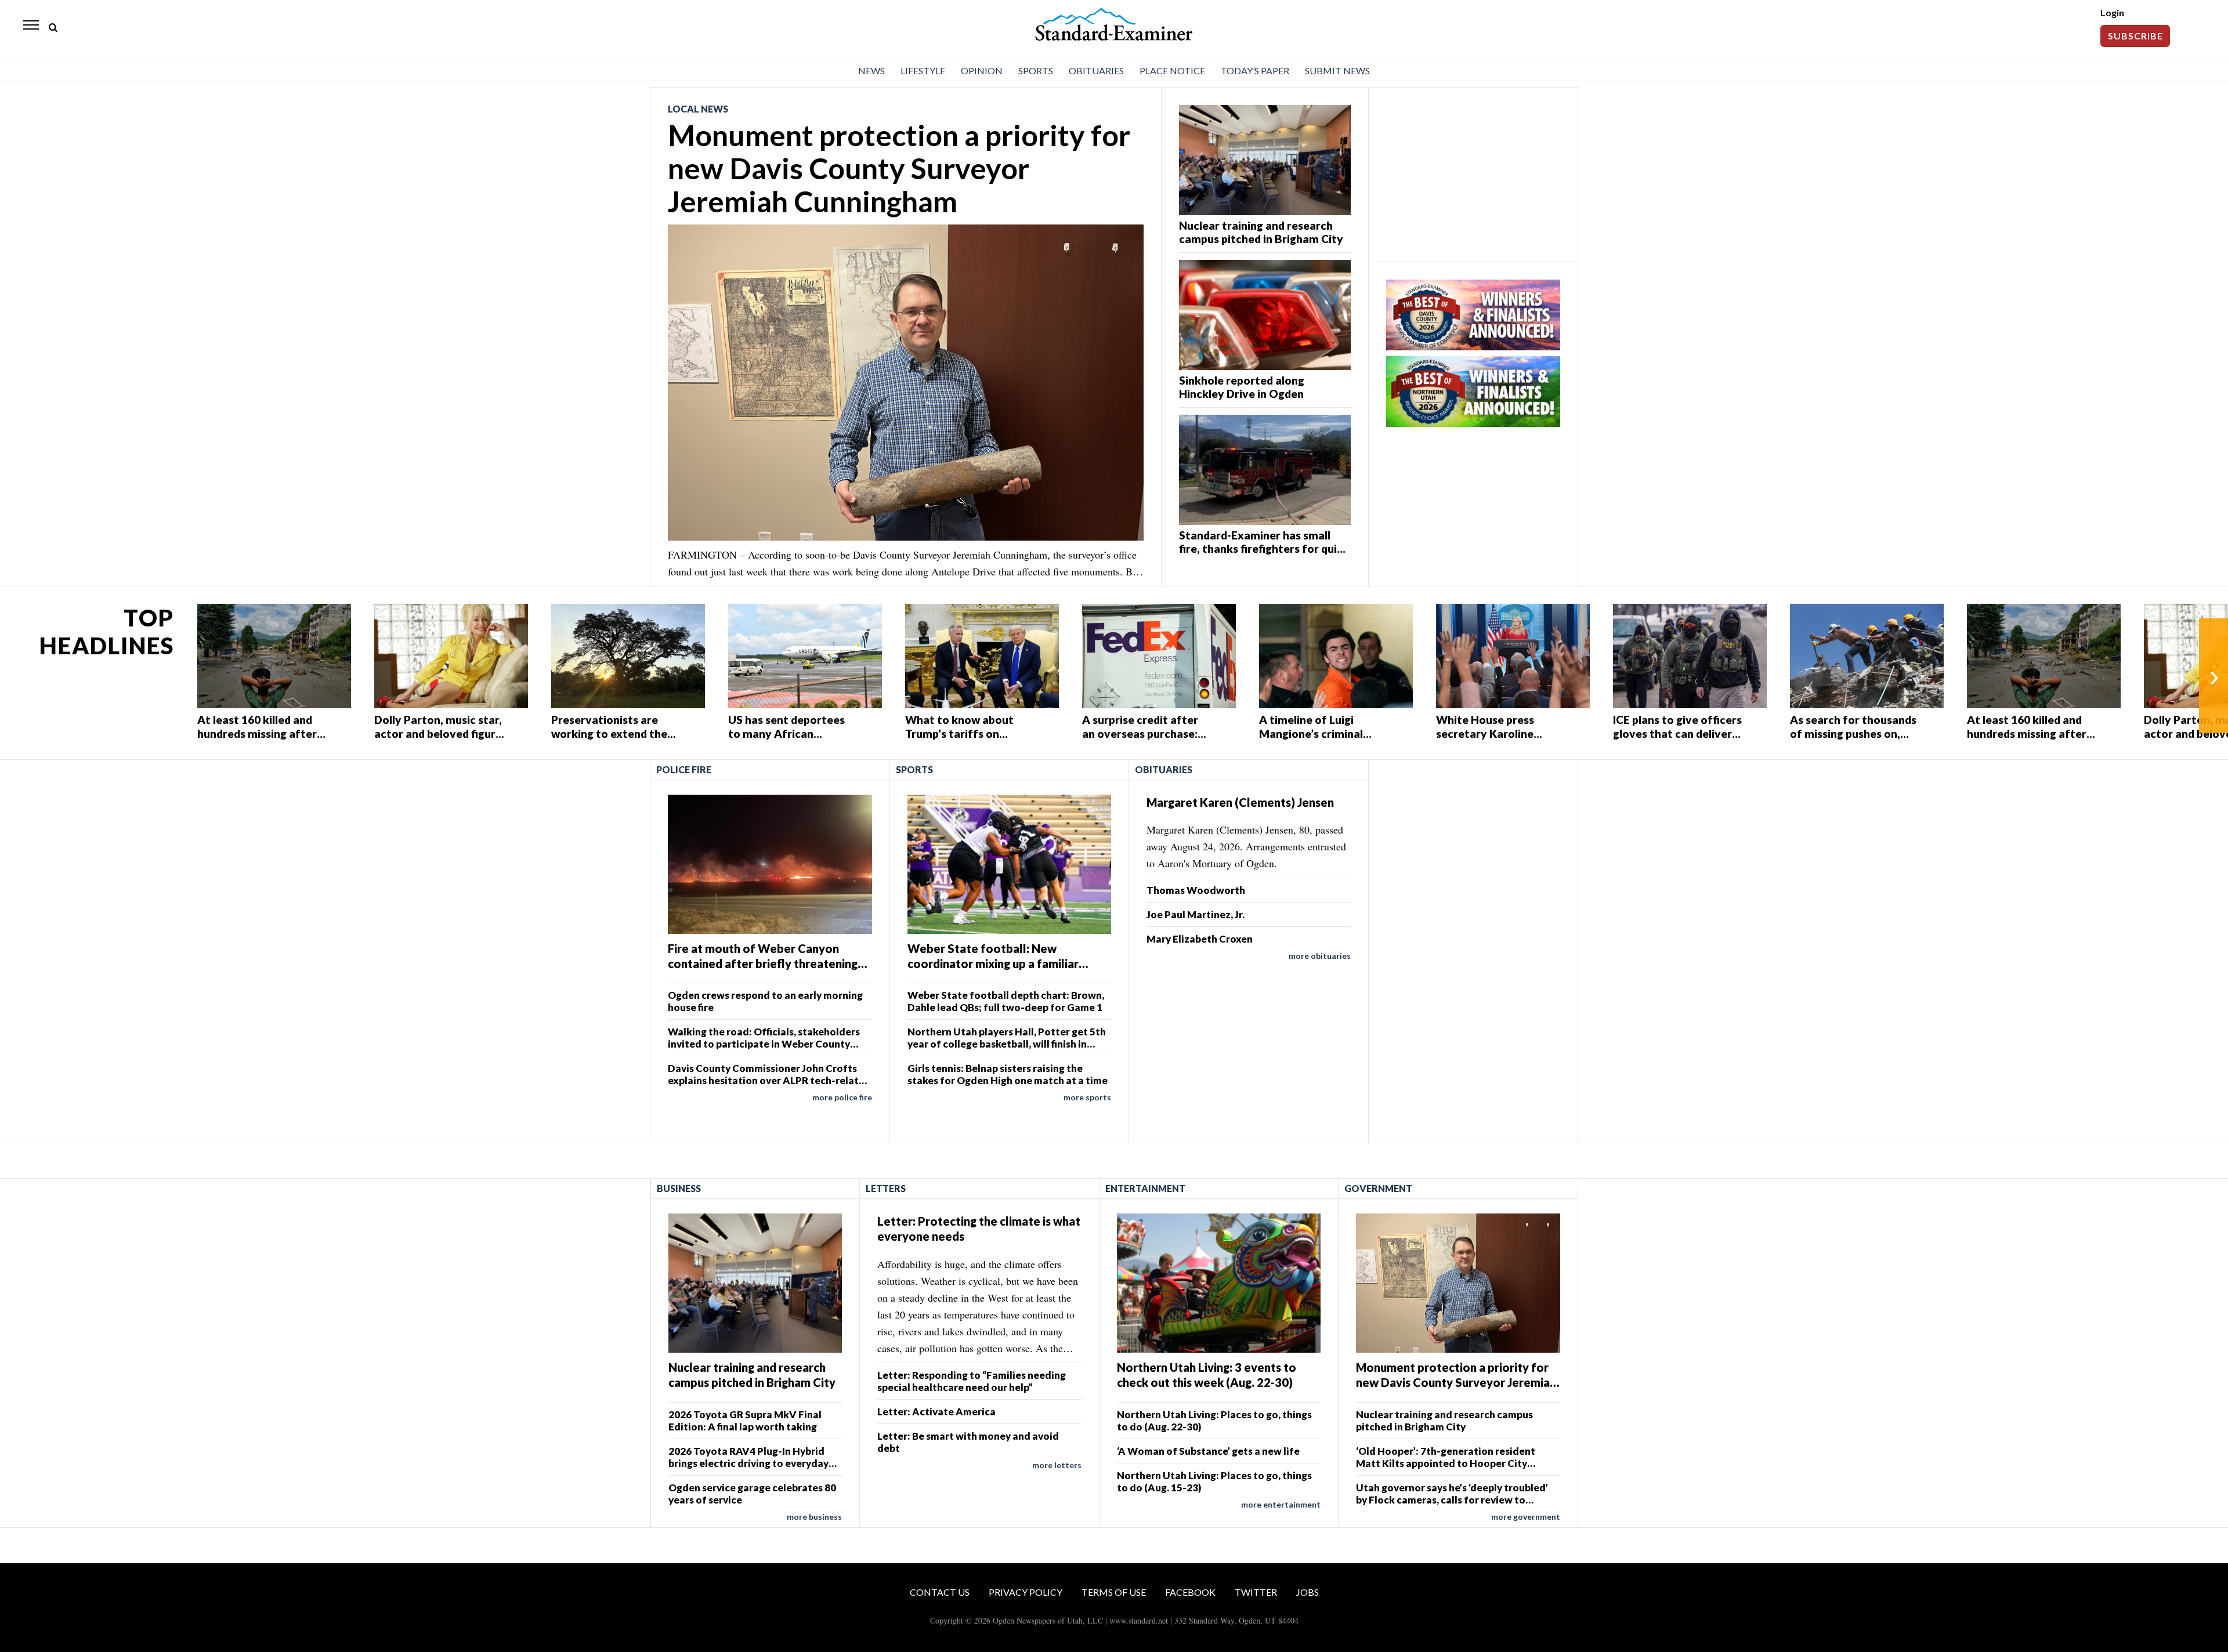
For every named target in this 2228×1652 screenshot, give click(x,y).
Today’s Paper (1255, 70)
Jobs (1307, 1592)
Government (1378, 1188)
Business (679, 1188)
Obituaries (1096, 70)
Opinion (982, 70)
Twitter (1256, 1592)
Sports (1036, 70)
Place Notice (1172, 70)
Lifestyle (923, 70)
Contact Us (940, 1592)
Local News (698, 109)
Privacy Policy (1026, 1592)
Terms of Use (1114, 1592)
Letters (886, 1188)
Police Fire (684, 769)
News (871, 70)
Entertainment (1145, 1188)
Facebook (1190, 1592)
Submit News (1337, 70)
